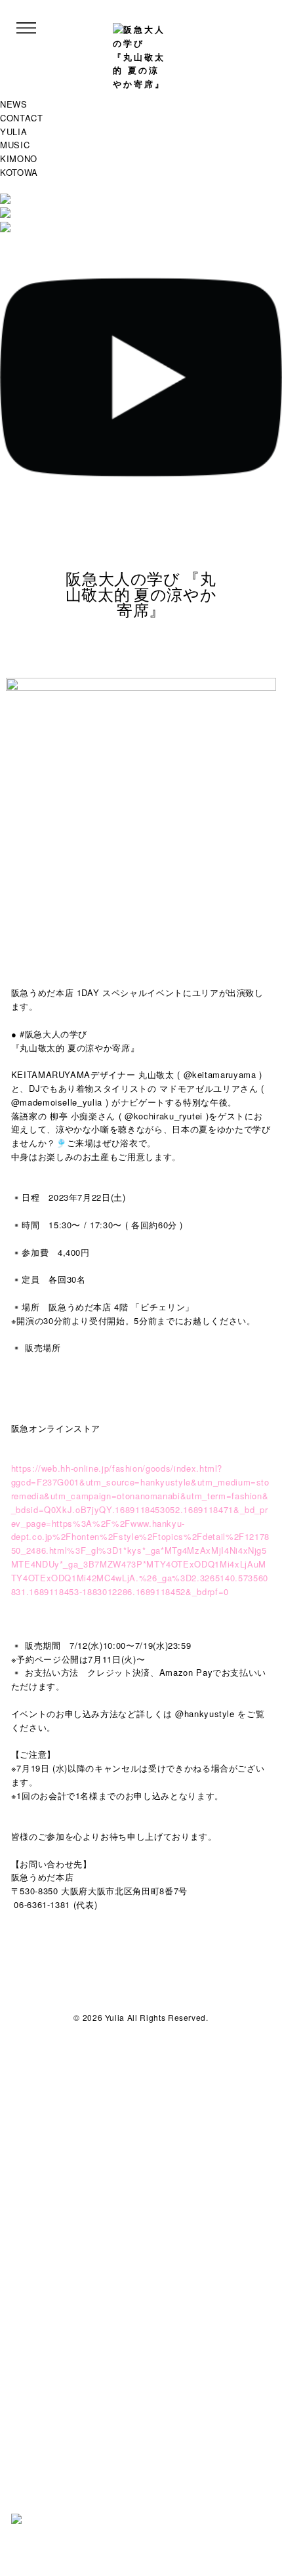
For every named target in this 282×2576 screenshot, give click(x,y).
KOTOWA (19, 172)
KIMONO (19, 158)
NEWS (14, 104)
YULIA (13, 132)
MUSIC (15, 145)
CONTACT (22, 118)
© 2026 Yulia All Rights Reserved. (141, 2017)
